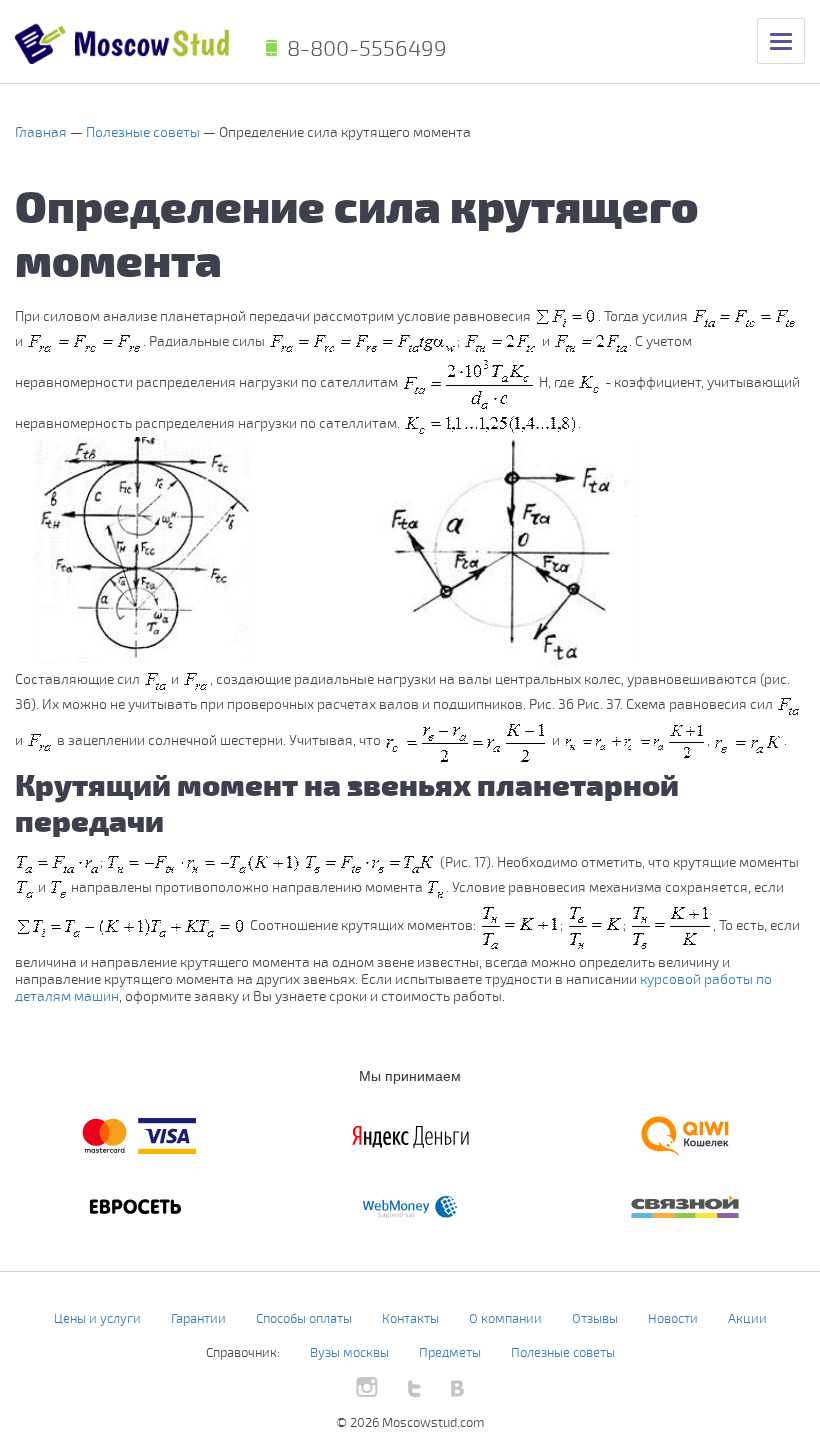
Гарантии (198, 1318)
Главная (42, 131)
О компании (505, 1318)
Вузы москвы (349, 1352)
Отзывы (595, 1318)
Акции (747, 1318)
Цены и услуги (97, 1318)
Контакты (410, 1318)
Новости (673, 1318)
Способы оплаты (304, 1318)
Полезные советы (144, 131)
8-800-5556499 (367, 47)
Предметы (450, 1352)
